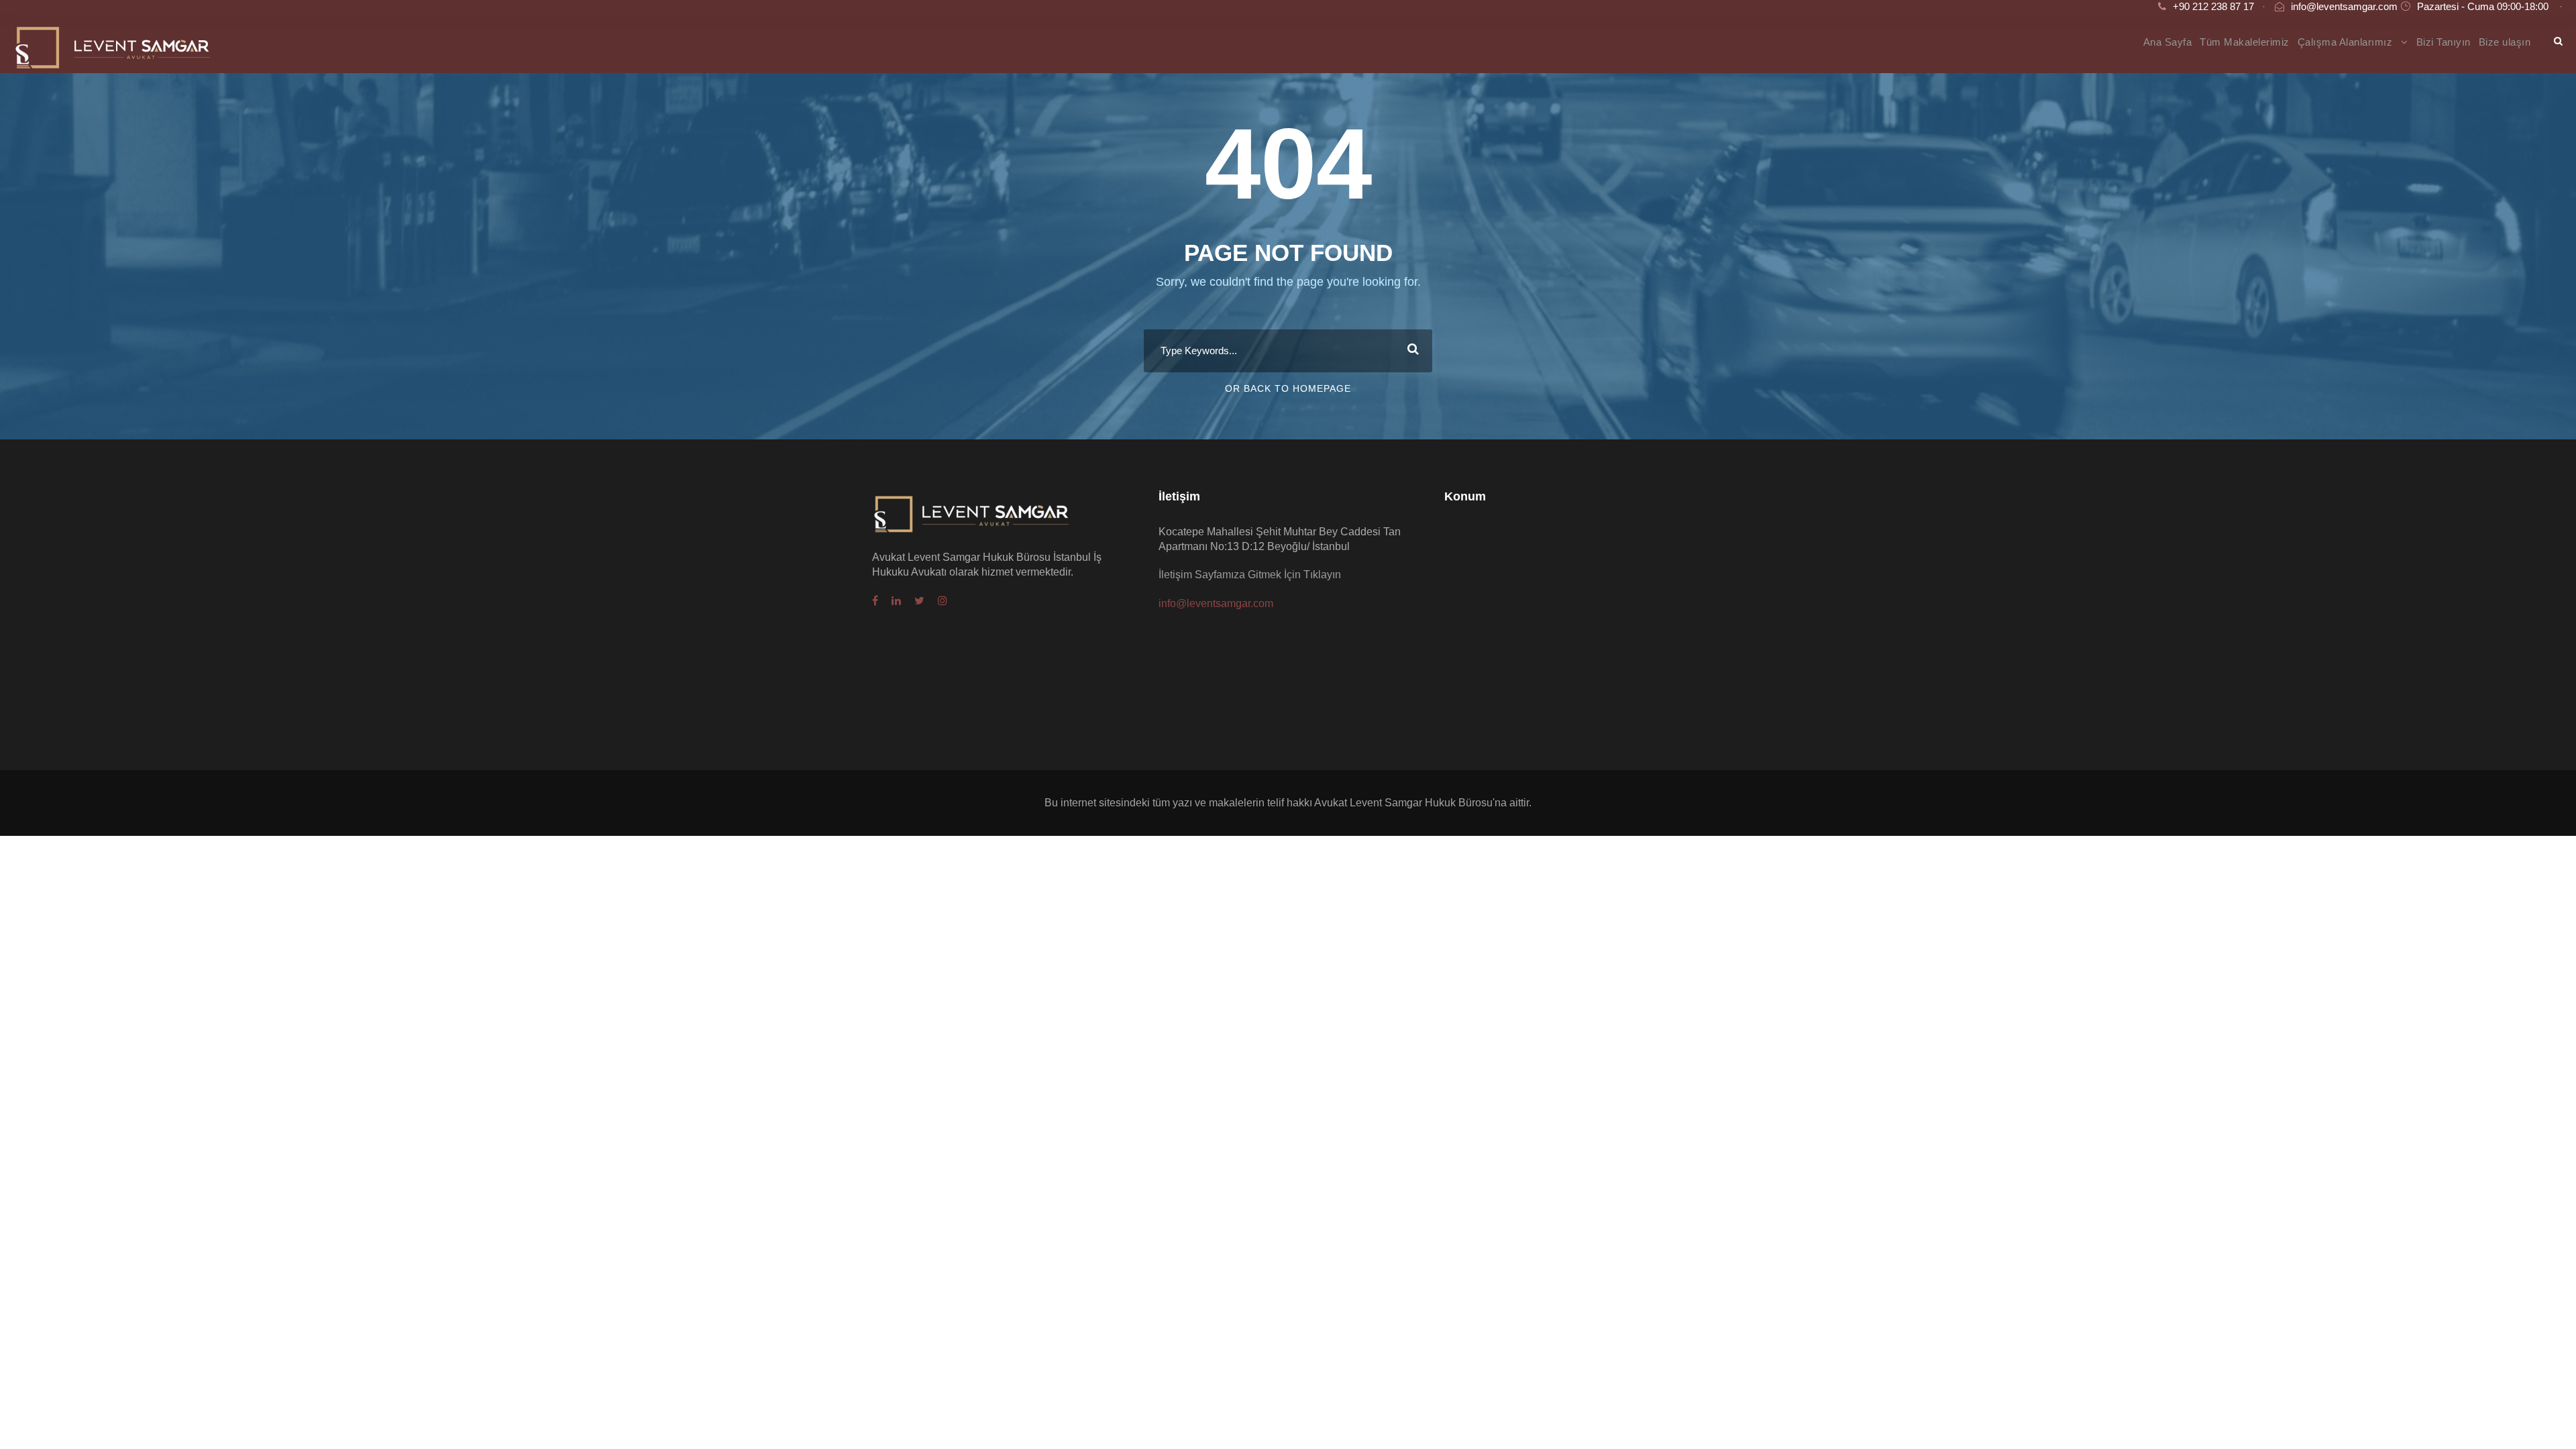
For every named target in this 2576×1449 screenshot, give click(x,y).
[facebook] (875, 601)
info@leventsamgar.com (2344, 6)
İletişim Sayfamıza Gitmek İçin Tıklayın (1250, 575)
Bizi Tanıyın (2444, 42)
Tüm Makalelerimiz (2245, 42)
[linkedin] (896, 601)
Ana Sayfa (2168, 42)
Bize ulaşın (2505, 42)
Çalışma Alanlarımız (2345, 42)
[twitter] (919, 601)
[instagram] (943, 601)
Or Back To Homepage (1288, 388)
